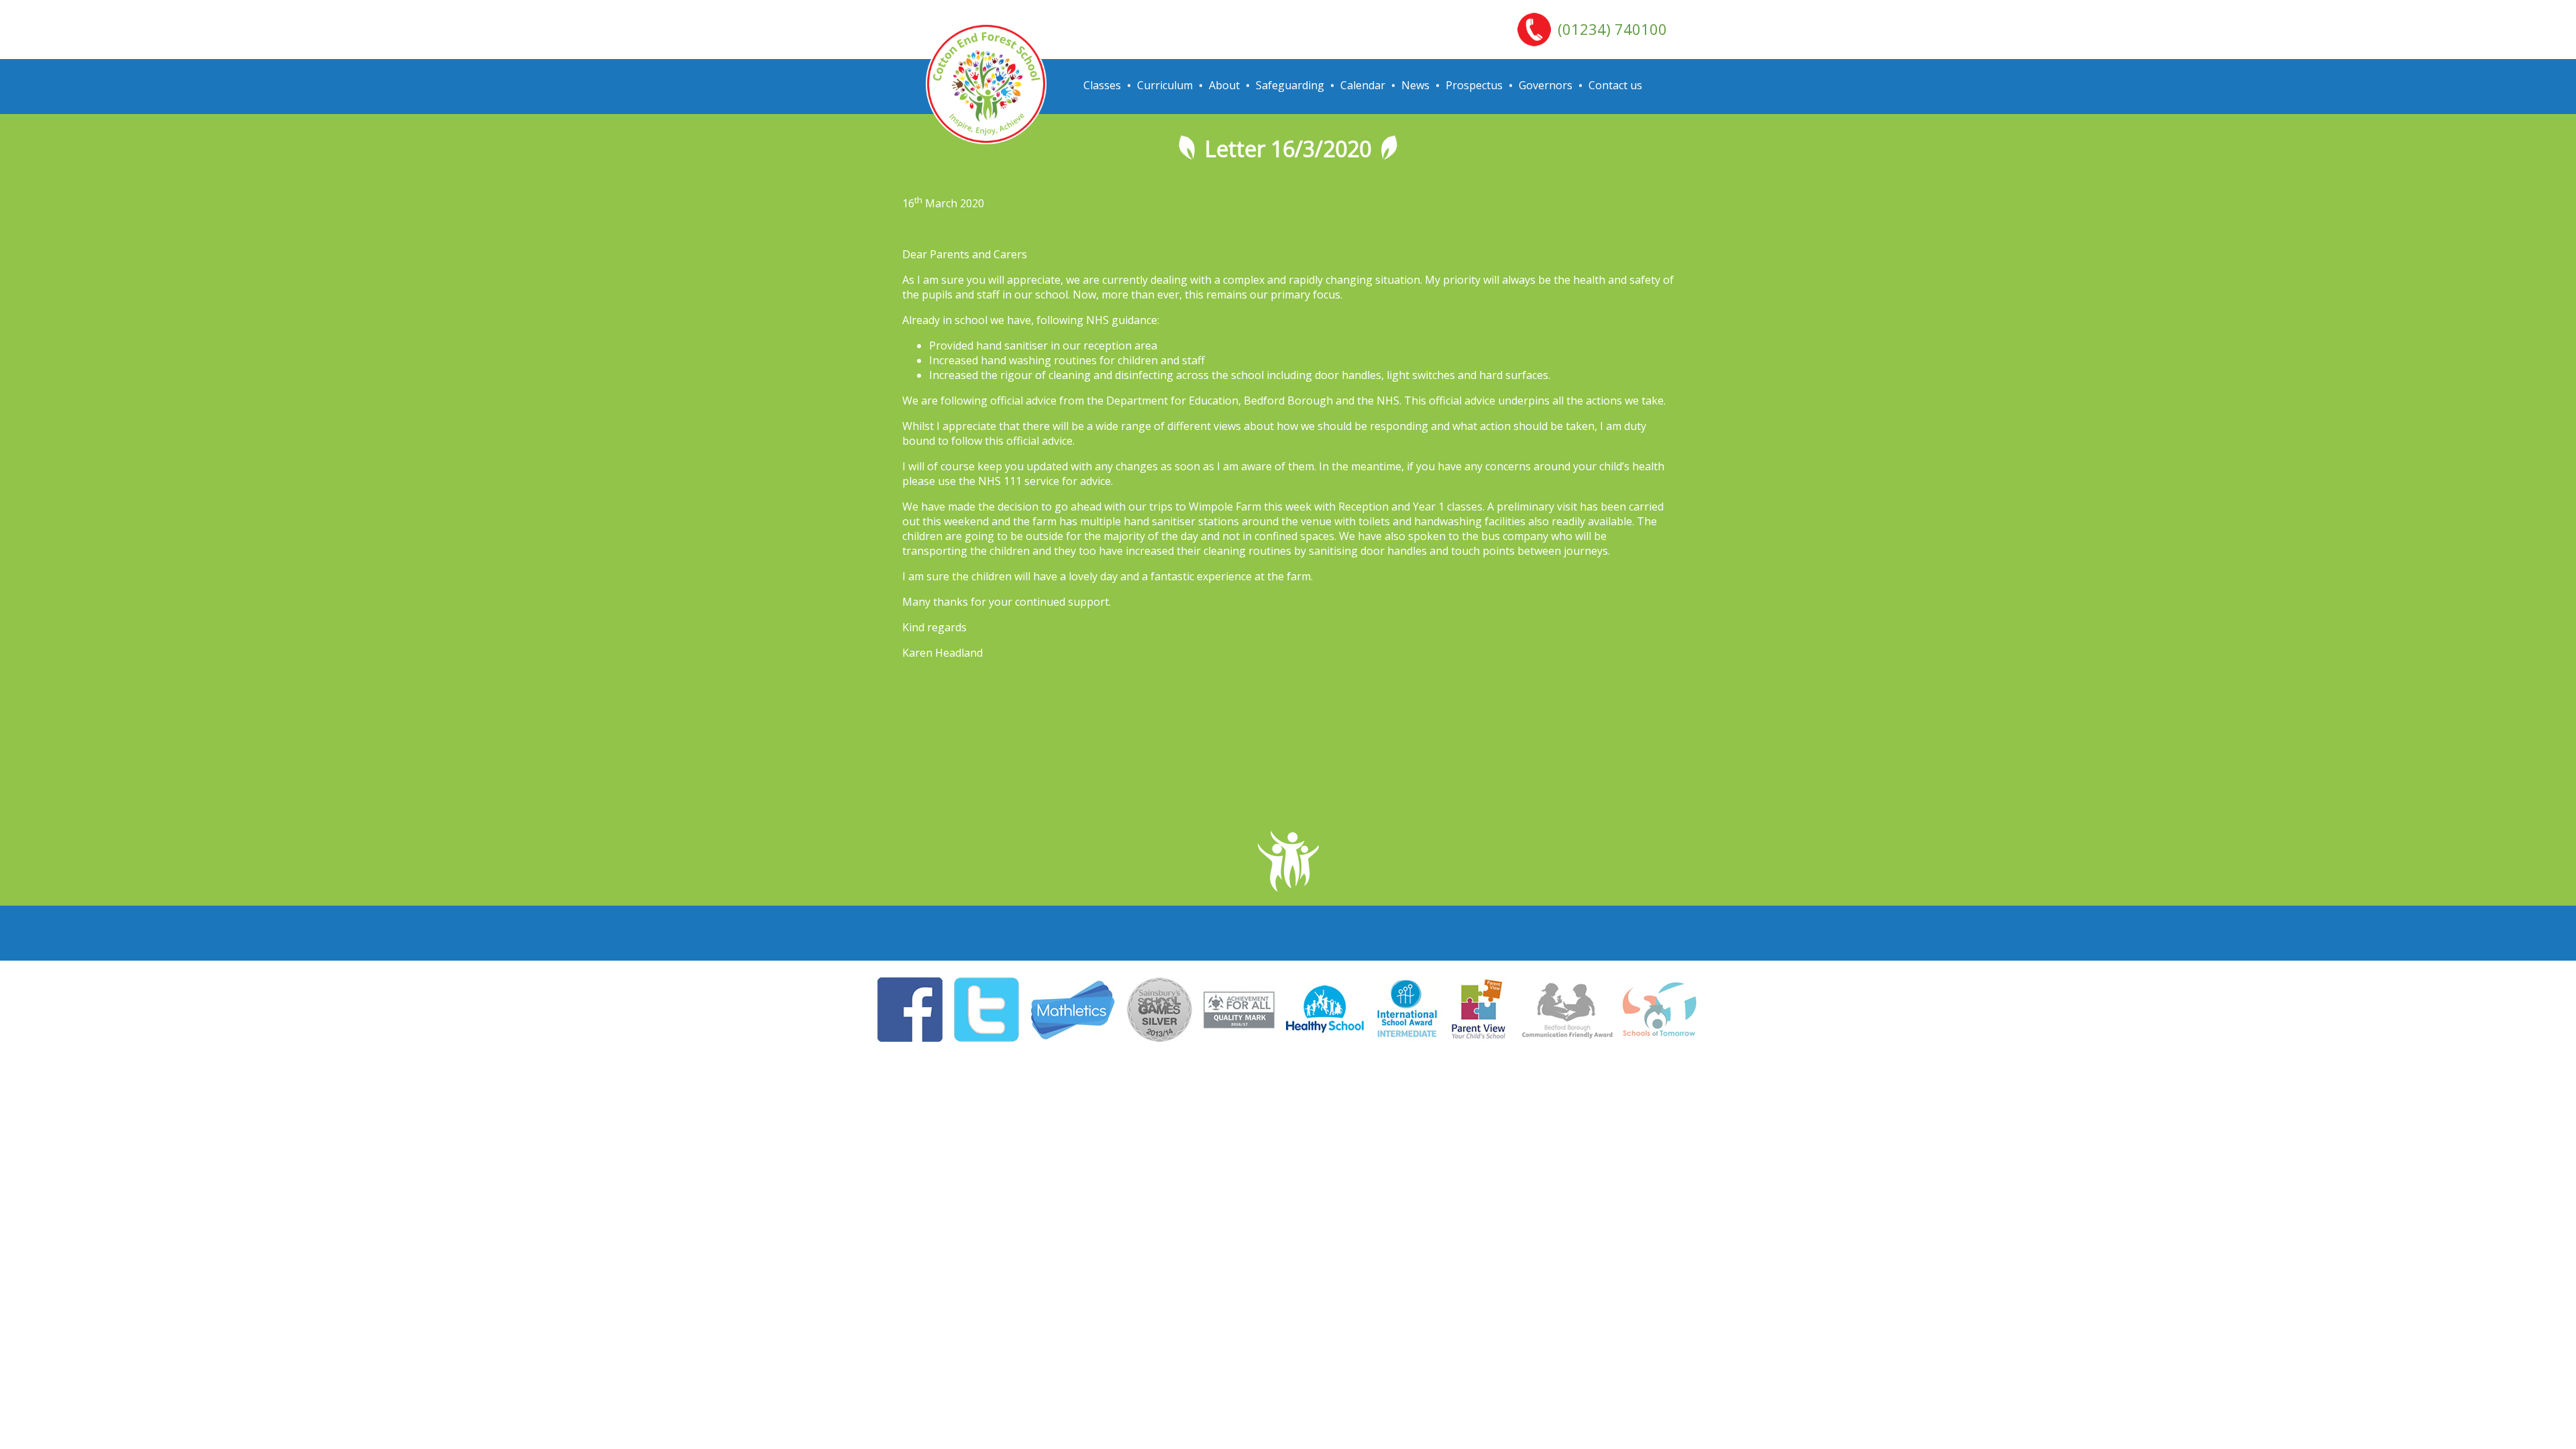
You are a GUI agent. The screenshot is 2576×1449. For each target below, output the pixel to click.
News (1415, 85)
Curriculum (1165, 85)
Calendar (1363, 85)
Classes (1102, 85)
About (1224, 85)
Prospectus (1474, 85)
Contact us (1615, 85)
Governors (1546, 85)
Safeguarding (1290, 85)
